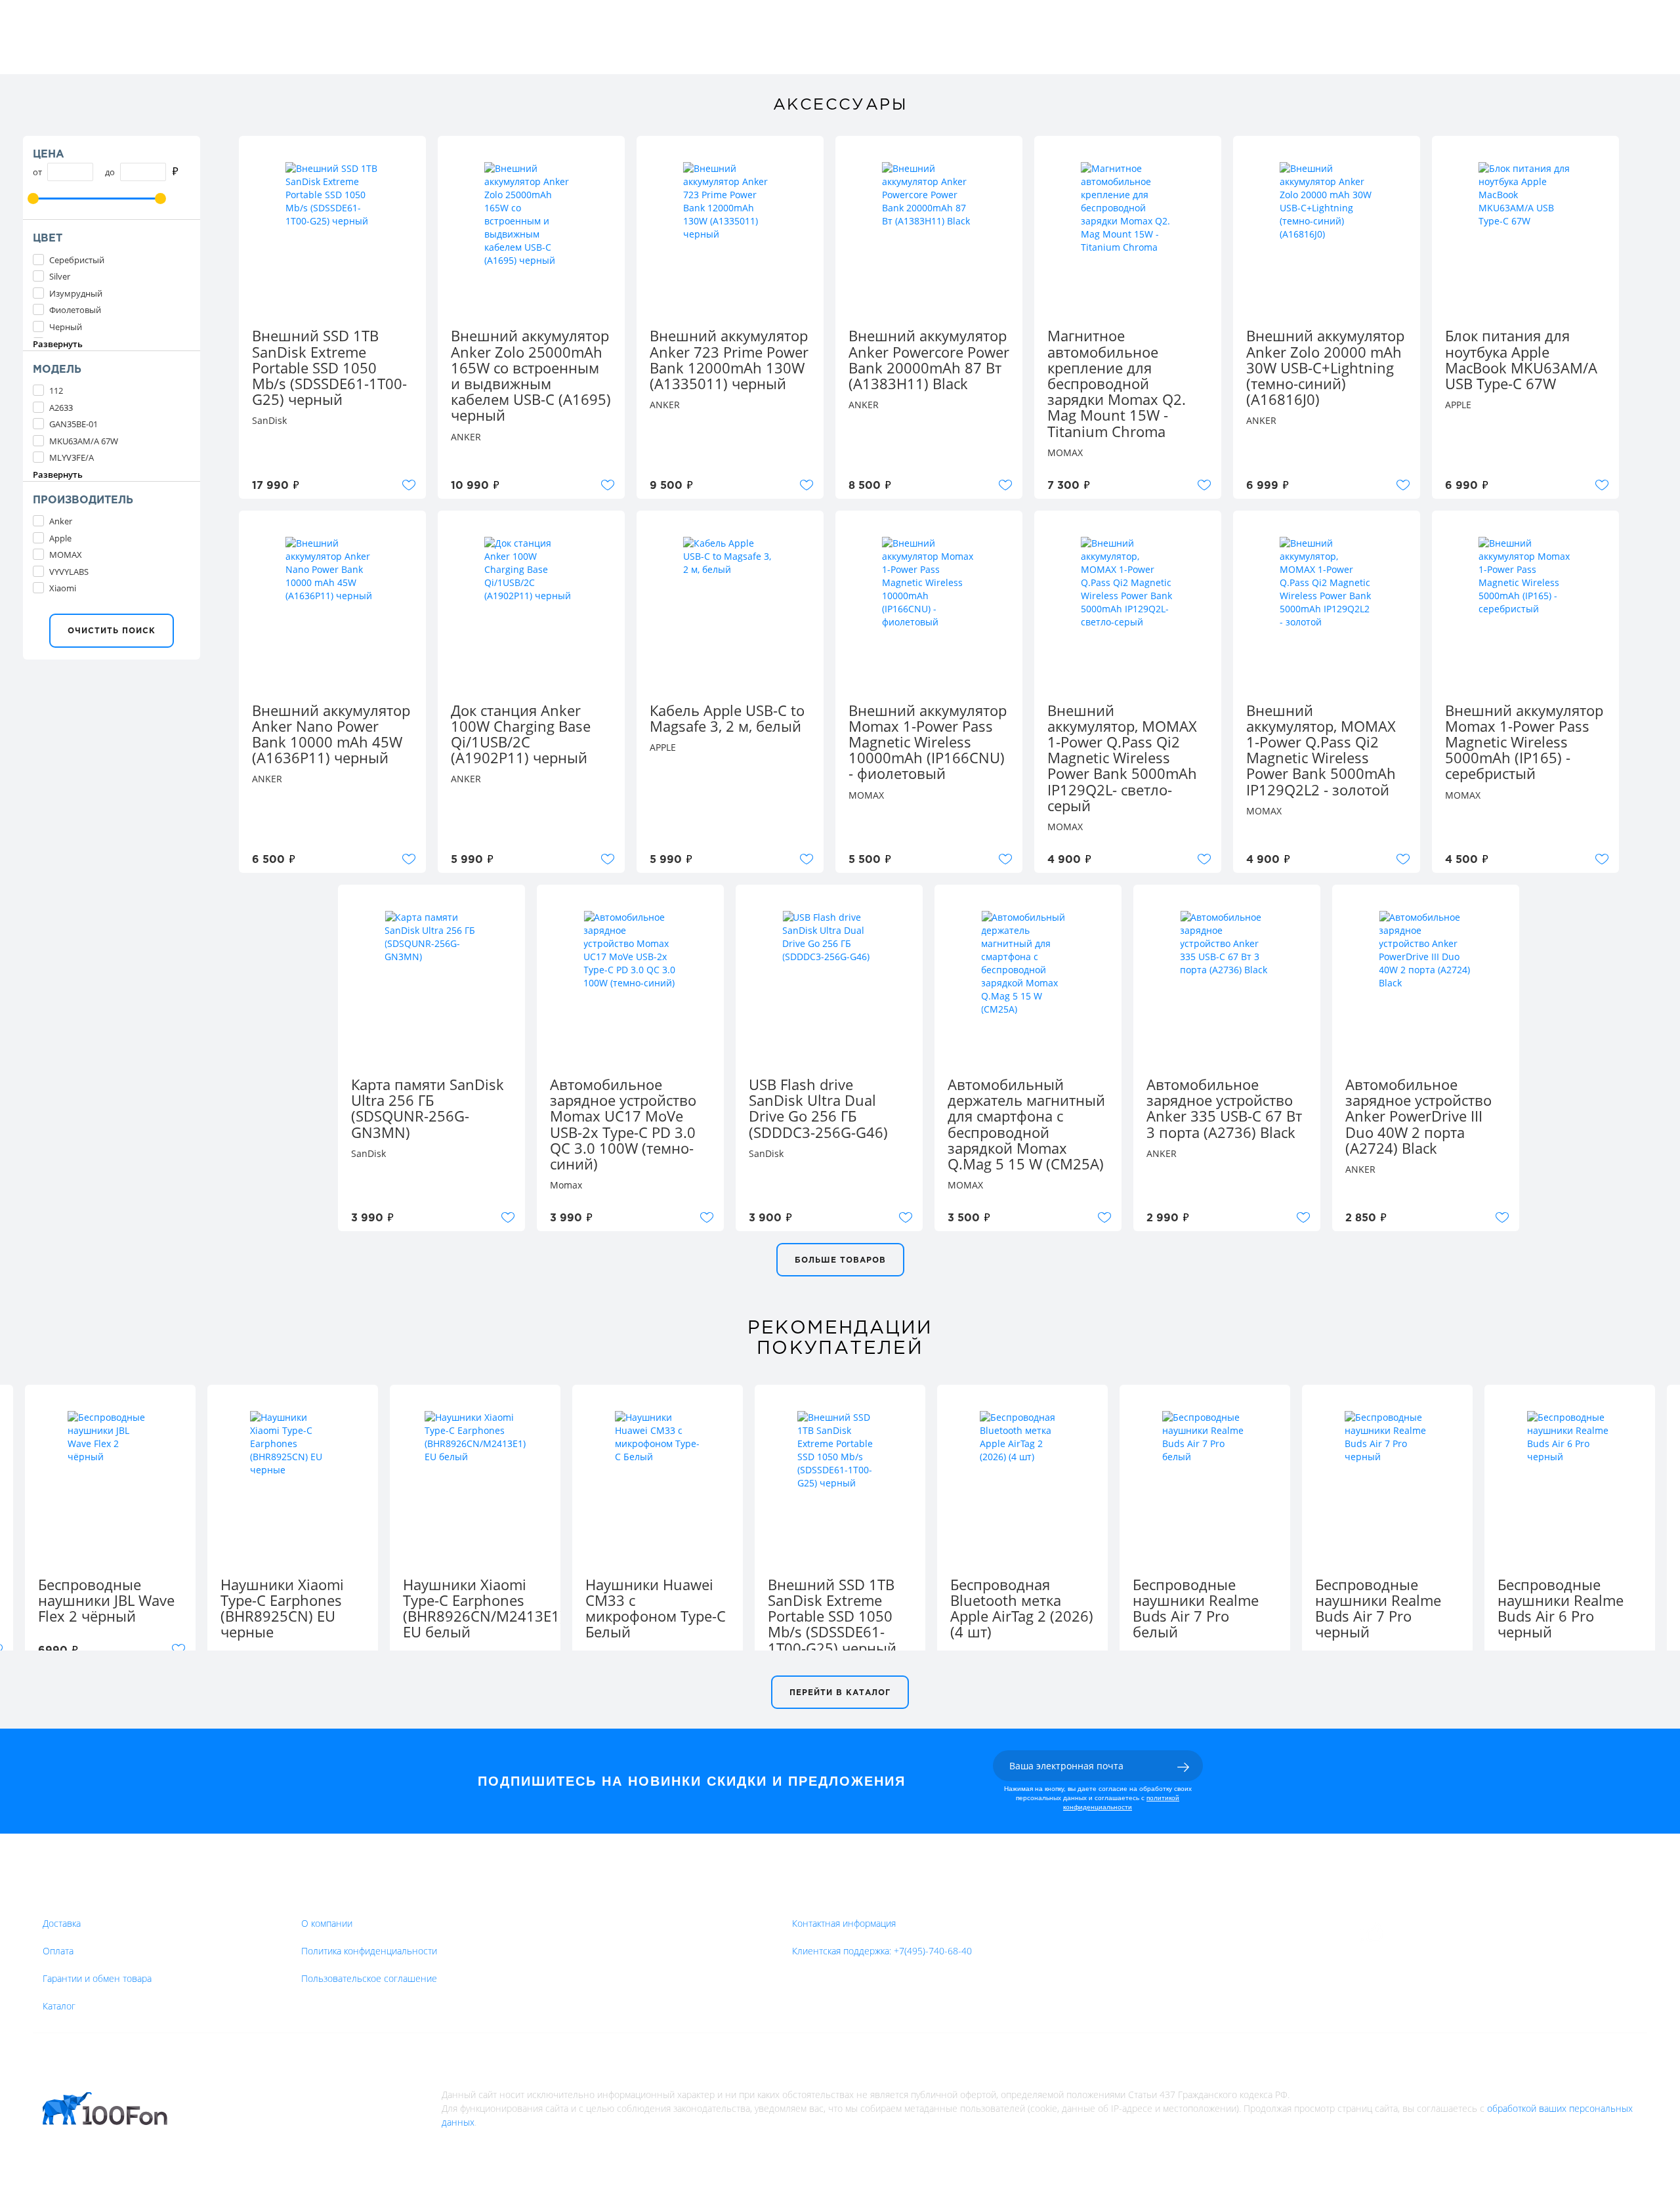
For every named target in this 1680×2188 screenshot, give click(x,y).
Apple (60, 538)
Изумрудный (76, 293)
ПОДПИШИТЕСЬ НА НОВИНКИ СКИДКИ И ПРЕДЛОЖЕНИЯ (692, 1781)
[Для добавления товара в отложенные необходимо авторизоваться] (409, 485)
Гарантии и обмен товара (97, 1978)
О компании (327, 1923)
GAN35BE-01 (73, 424)
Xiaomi (63, 588)
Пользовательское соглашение (369, 1978)
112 (56, 390)
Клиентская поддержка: (882, 1951)
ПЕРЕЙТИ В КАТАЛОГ (840, 1693)
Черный (66, 327)
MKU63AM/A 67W (84, 441)
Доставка (62, 1923)
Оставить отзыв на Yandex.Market (1469, 1933)
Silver (60, 276)
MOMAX (66, 555)
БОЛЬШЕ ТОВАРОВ (840, 1260)
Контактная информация (844, 1923)
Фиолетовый (75, 310)
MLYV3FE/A (72, 457)
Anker (61, 521)
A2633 (61, 408)
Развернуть (58, 344)
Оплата (58, 1951)
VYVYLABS (69, 572)
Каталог (59, 2006)
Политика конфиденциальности (369, 1951)
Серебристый (77, 260)
